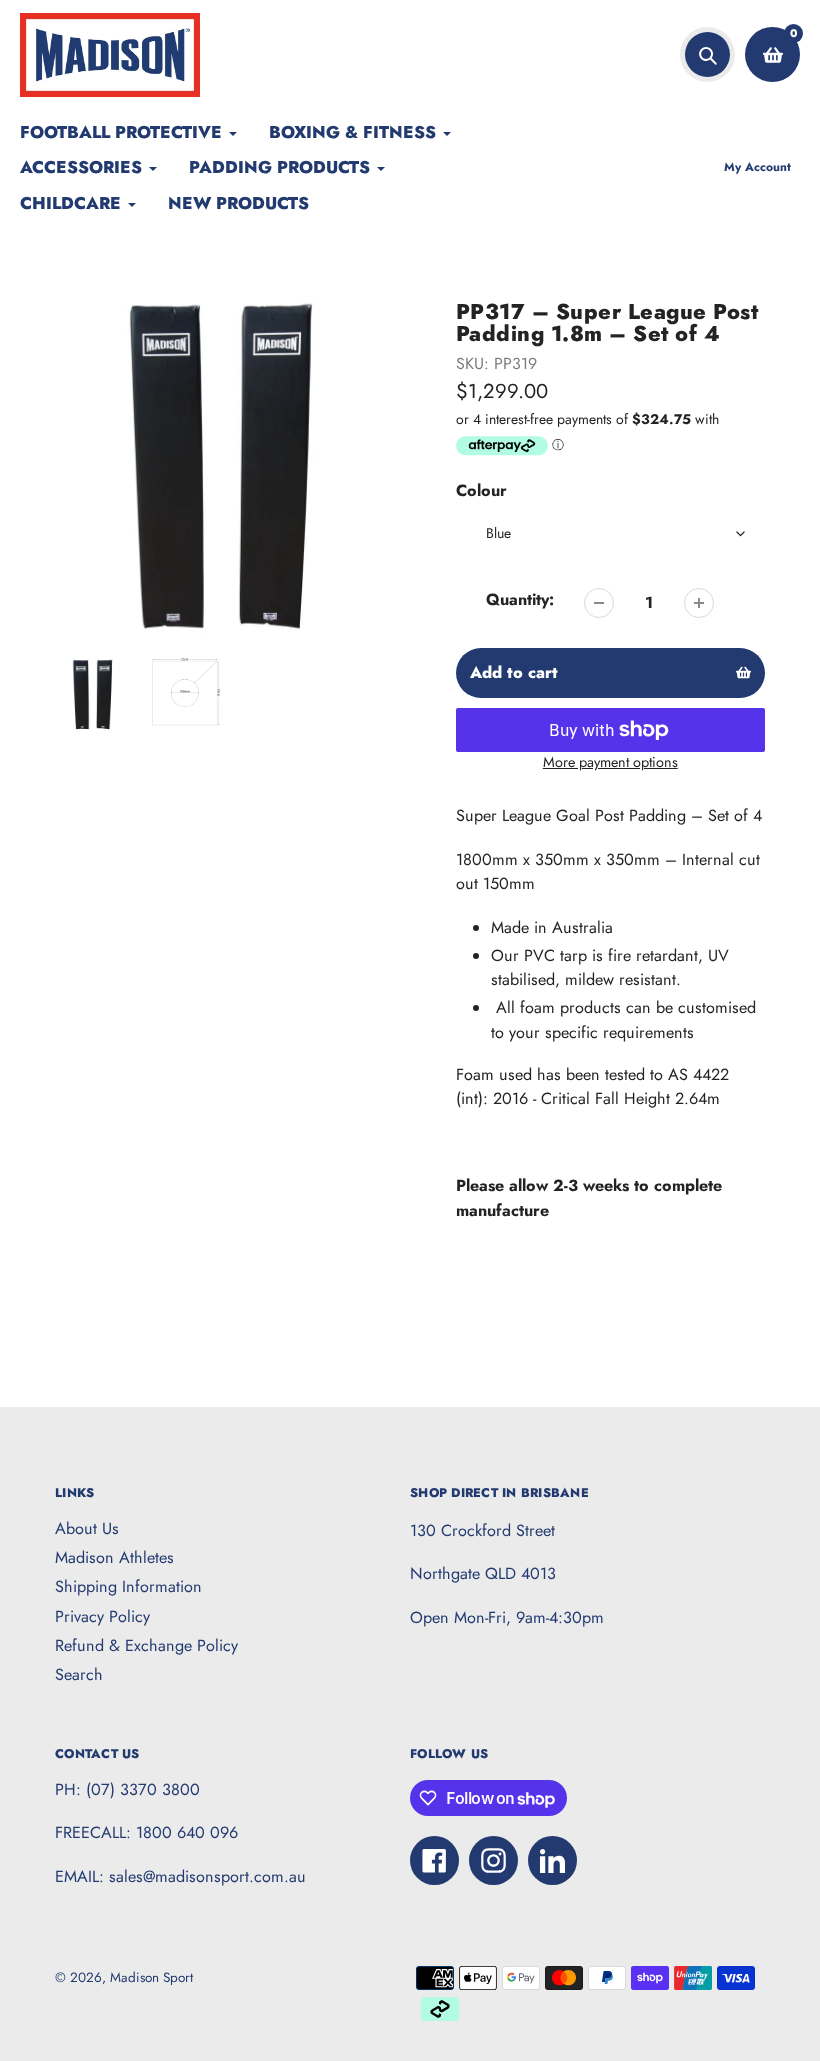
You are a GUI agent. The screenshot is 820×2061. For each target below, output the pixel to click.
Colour (481, 490)
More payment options (610, 762)
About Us (87, 1528)
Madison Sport (151, 1977)
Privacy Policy (102, 1616)
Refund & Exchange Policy (146, 1645)
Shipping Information (128, 1586)
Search (79, 1674)
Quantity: (520, 599)
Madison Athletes (114, 1557)
